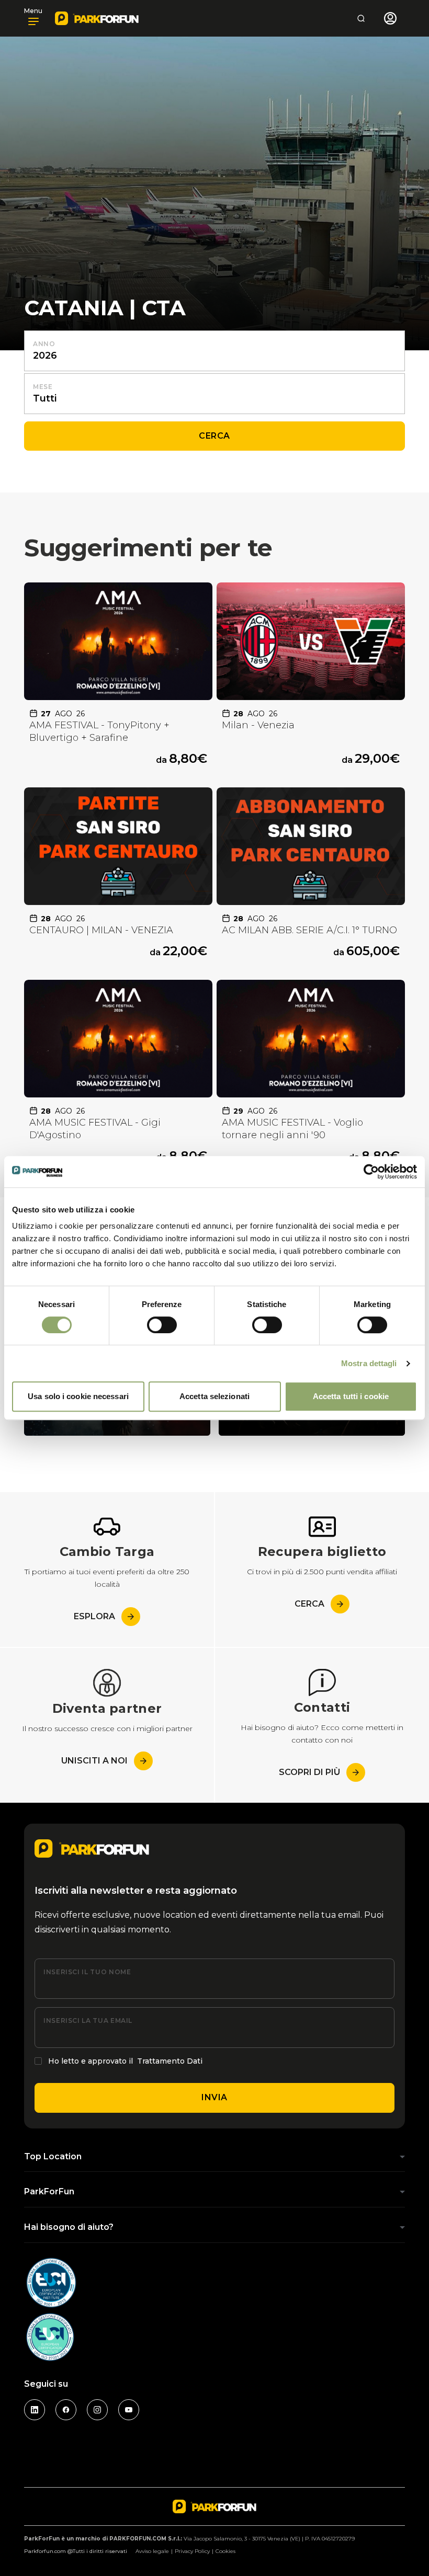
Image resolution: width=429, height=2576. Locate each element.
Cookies (225, 2551)
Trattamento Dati (170, 2061)
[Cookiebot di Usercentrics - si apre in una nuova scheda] (371, 1172)
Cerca (214, 436)
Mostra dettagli (369, 1363)
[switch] (162, 1325)
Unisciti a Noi (94, 1761)
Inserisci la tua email (88, 2020)
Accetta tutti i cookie (351, 1396)
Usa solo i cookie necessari (78, 1396)
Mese (43, 387)
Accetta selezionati (214, 1396)
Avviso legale (152, 2551)
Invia (214, 2097)
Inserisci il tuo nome (87, 1972)
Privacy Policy (192, 2551)
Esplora (94, 1616)
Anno (44, 344)
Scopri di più (309, 1772)
